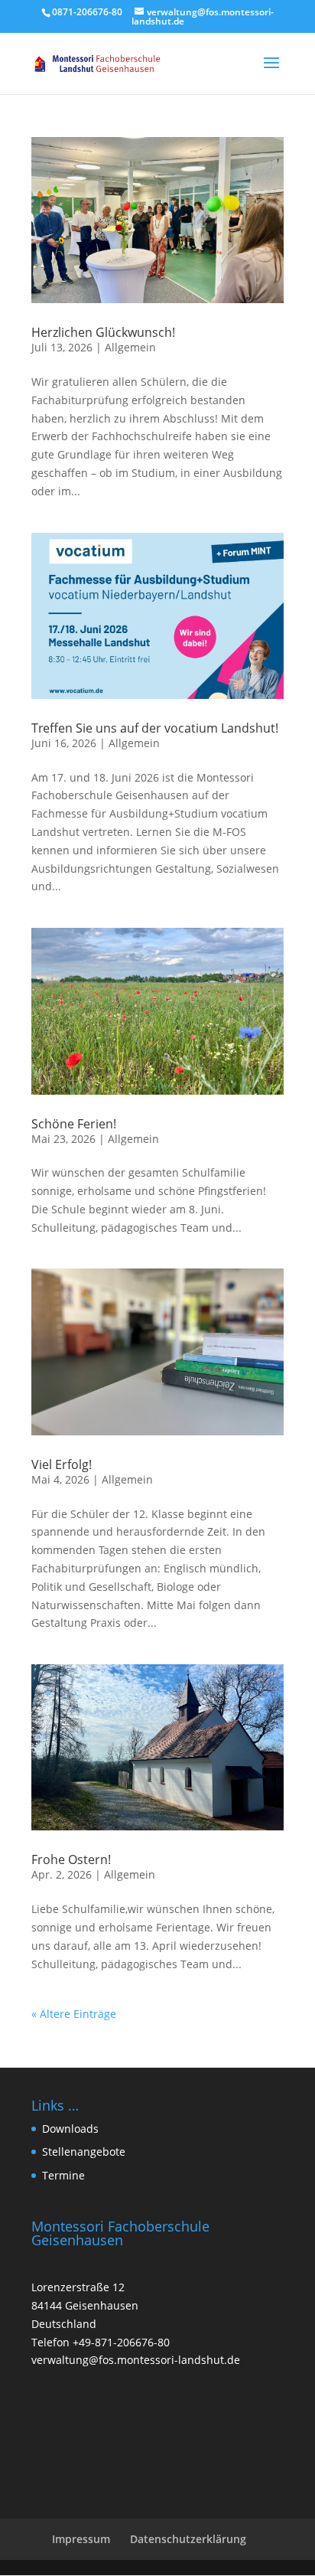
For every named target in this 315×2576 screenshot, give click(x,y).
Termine (63, 2175)
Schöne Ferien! (74, 1124)
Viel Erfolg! (62, 1464)
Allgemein (130, 347)
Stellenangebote (84, 2152)
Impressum (81, 2539)
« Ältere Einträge (74, 2014)
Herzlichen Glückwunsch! (103, 332)
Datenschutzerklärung (188, 2539)
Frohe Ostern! (71, 1859)
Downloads (70, 2129)
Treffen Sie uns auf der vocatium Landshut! (155, 728)
